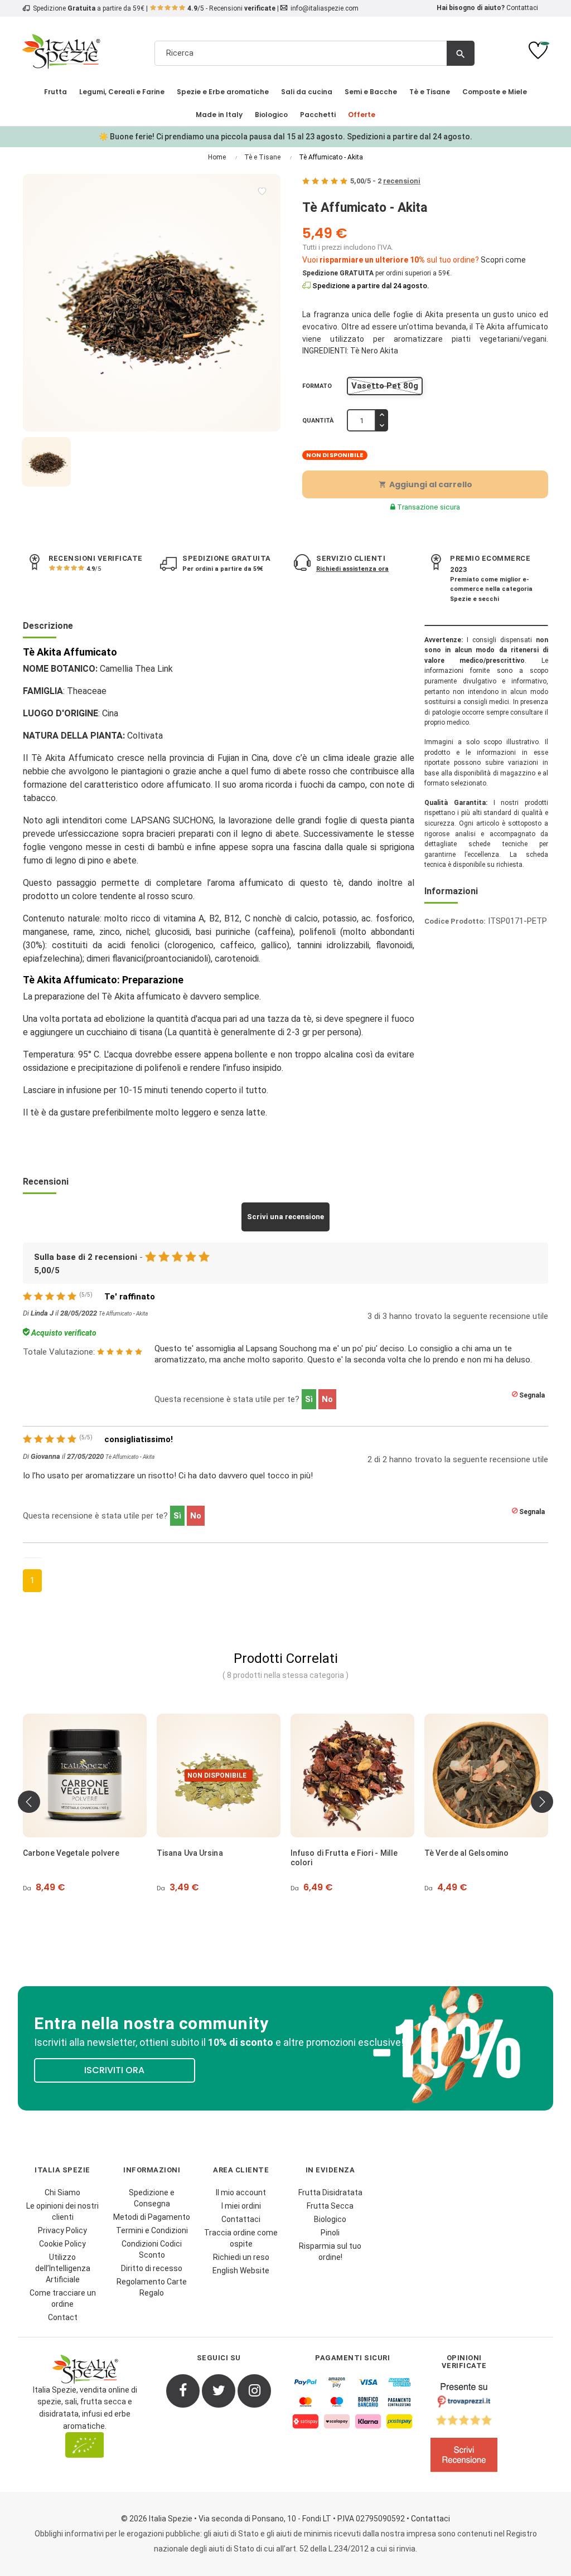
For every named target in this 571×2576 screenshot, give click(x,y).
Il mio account (241, 2192)
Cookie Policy (62, 2244)
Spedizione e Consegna (152, 2198)
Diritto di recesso (152, 2268)
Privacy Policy (62, 2230)
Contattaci (522, 8)
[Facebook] (183, 2391)
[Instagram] (254, 2391)
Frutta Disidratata (330, 2192)
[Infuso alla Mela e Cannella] (493, 1775)
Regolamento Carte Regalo (152, 2287)
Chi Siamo (62, 2192)
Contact (63, 2317)
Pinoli (330, 2233)
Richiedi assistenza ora (352, 569)
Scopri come (503, 260)
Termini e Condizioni (152, 2230)
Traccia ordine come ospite (241, 2238)
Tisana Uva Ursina (63, 1853)
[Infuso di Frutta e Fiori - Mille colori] (226, 1775)
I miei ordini (241, 2206)
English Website (241, 2271)
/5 (94, 569)
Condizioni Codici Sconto (152, 2249)
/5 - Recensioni (231, 8)
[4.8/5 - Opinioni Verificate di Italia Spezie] (464, 2430)
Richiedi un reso (241, 2257)
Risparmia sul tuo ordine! (330, 2252)
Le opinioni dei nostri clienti (62, 2211)
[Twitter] (219, 2391)
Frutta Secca (330, 2206)
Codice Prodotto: (455, 921)
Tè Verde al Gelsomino (340, 1853)
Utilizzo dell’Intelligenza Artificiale (63, 2268)
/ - (385, 181)
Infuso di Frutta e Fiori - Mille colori (217, 1858)
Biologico (330, 2219)
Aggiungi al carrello (425, 484)
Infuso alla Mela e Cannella (482, 1853)
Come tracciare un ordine (63, 2298)
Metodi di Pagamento (152, 2217)
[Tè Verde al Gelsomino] (360, 1775)
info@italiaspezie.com (325, 8)
